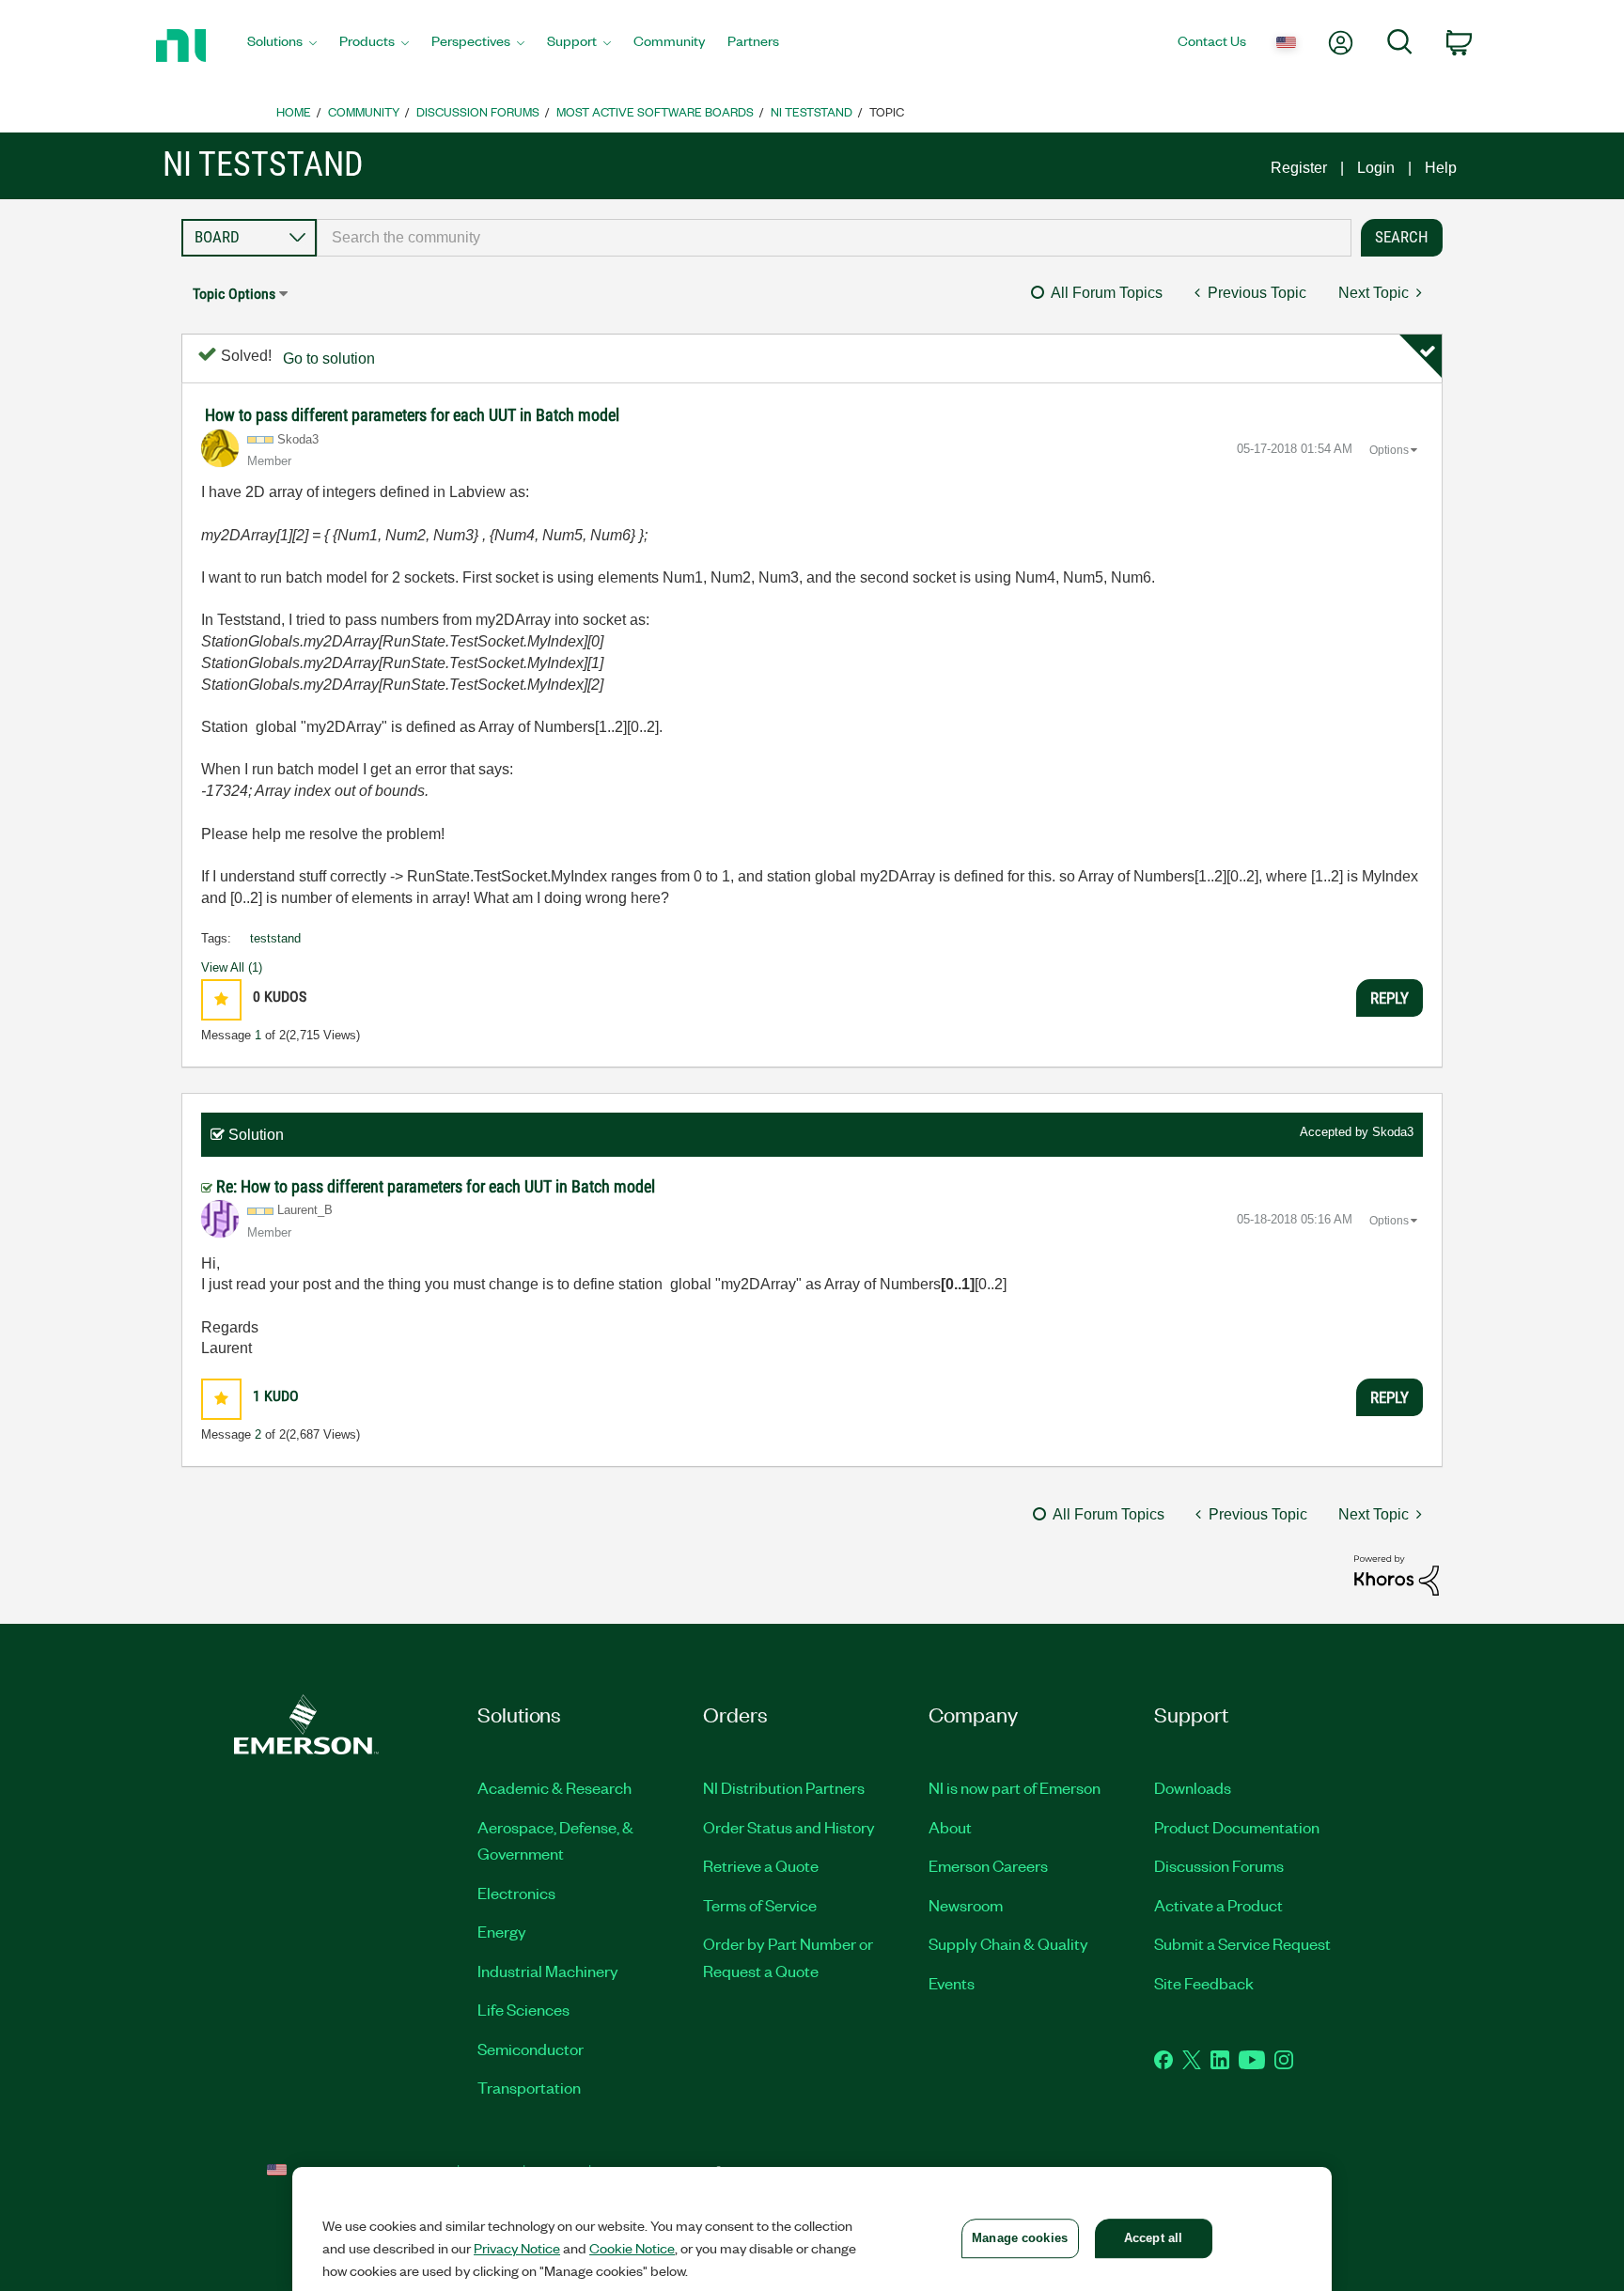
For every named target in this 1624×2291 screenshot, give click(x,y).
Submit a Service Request (1242, 1943)
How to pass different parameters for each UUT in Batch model (412, 415)
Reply (1390, 998)
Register (1299, 168)
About (950, 1827)
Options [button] (1389, 450)
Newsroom (966, 1905)
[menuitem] (282, 46)
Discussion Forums (478, 111)
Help (1441, 168)
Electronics (516, 1893)
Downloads (1193, 1787)
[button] (221, 999)
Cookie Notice (632, 2248)
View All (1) (232, 967)
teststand (275, 938)
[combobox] (834, 238)
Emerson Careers (988, 1865)
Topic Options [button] (234, 294)
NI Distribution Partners (784, 1787)
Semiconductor (531, 2049)
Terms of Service (760, 1905)
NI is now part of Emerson (1015, 1787)
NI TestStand (812, 111)
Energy (502, 1931)
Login (1376, 168)
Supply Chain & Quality (1008, 1943)
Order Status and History (789, 1827)
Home (294, 111)
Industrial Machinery (548, 1971)
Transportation (529, 2087)
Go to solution (329, 358)
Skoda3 (1393, 1132)
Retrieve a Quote (761, 1865)
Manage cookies (1020, 2238)
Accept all (1153, 2238)
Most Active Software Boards (655, 111)
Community (364, 111)
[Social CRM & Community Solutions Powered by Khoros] (1397, 1574)
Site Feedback (1204, 1983)
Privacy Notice (517, 2248)
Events (952, 1983)
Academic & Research (554, 1787)
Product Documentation (1237, 1827)
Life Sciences (523, 2009)
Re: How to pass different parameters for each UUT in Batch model (436, 1186)
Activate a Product (1218, 1905)
